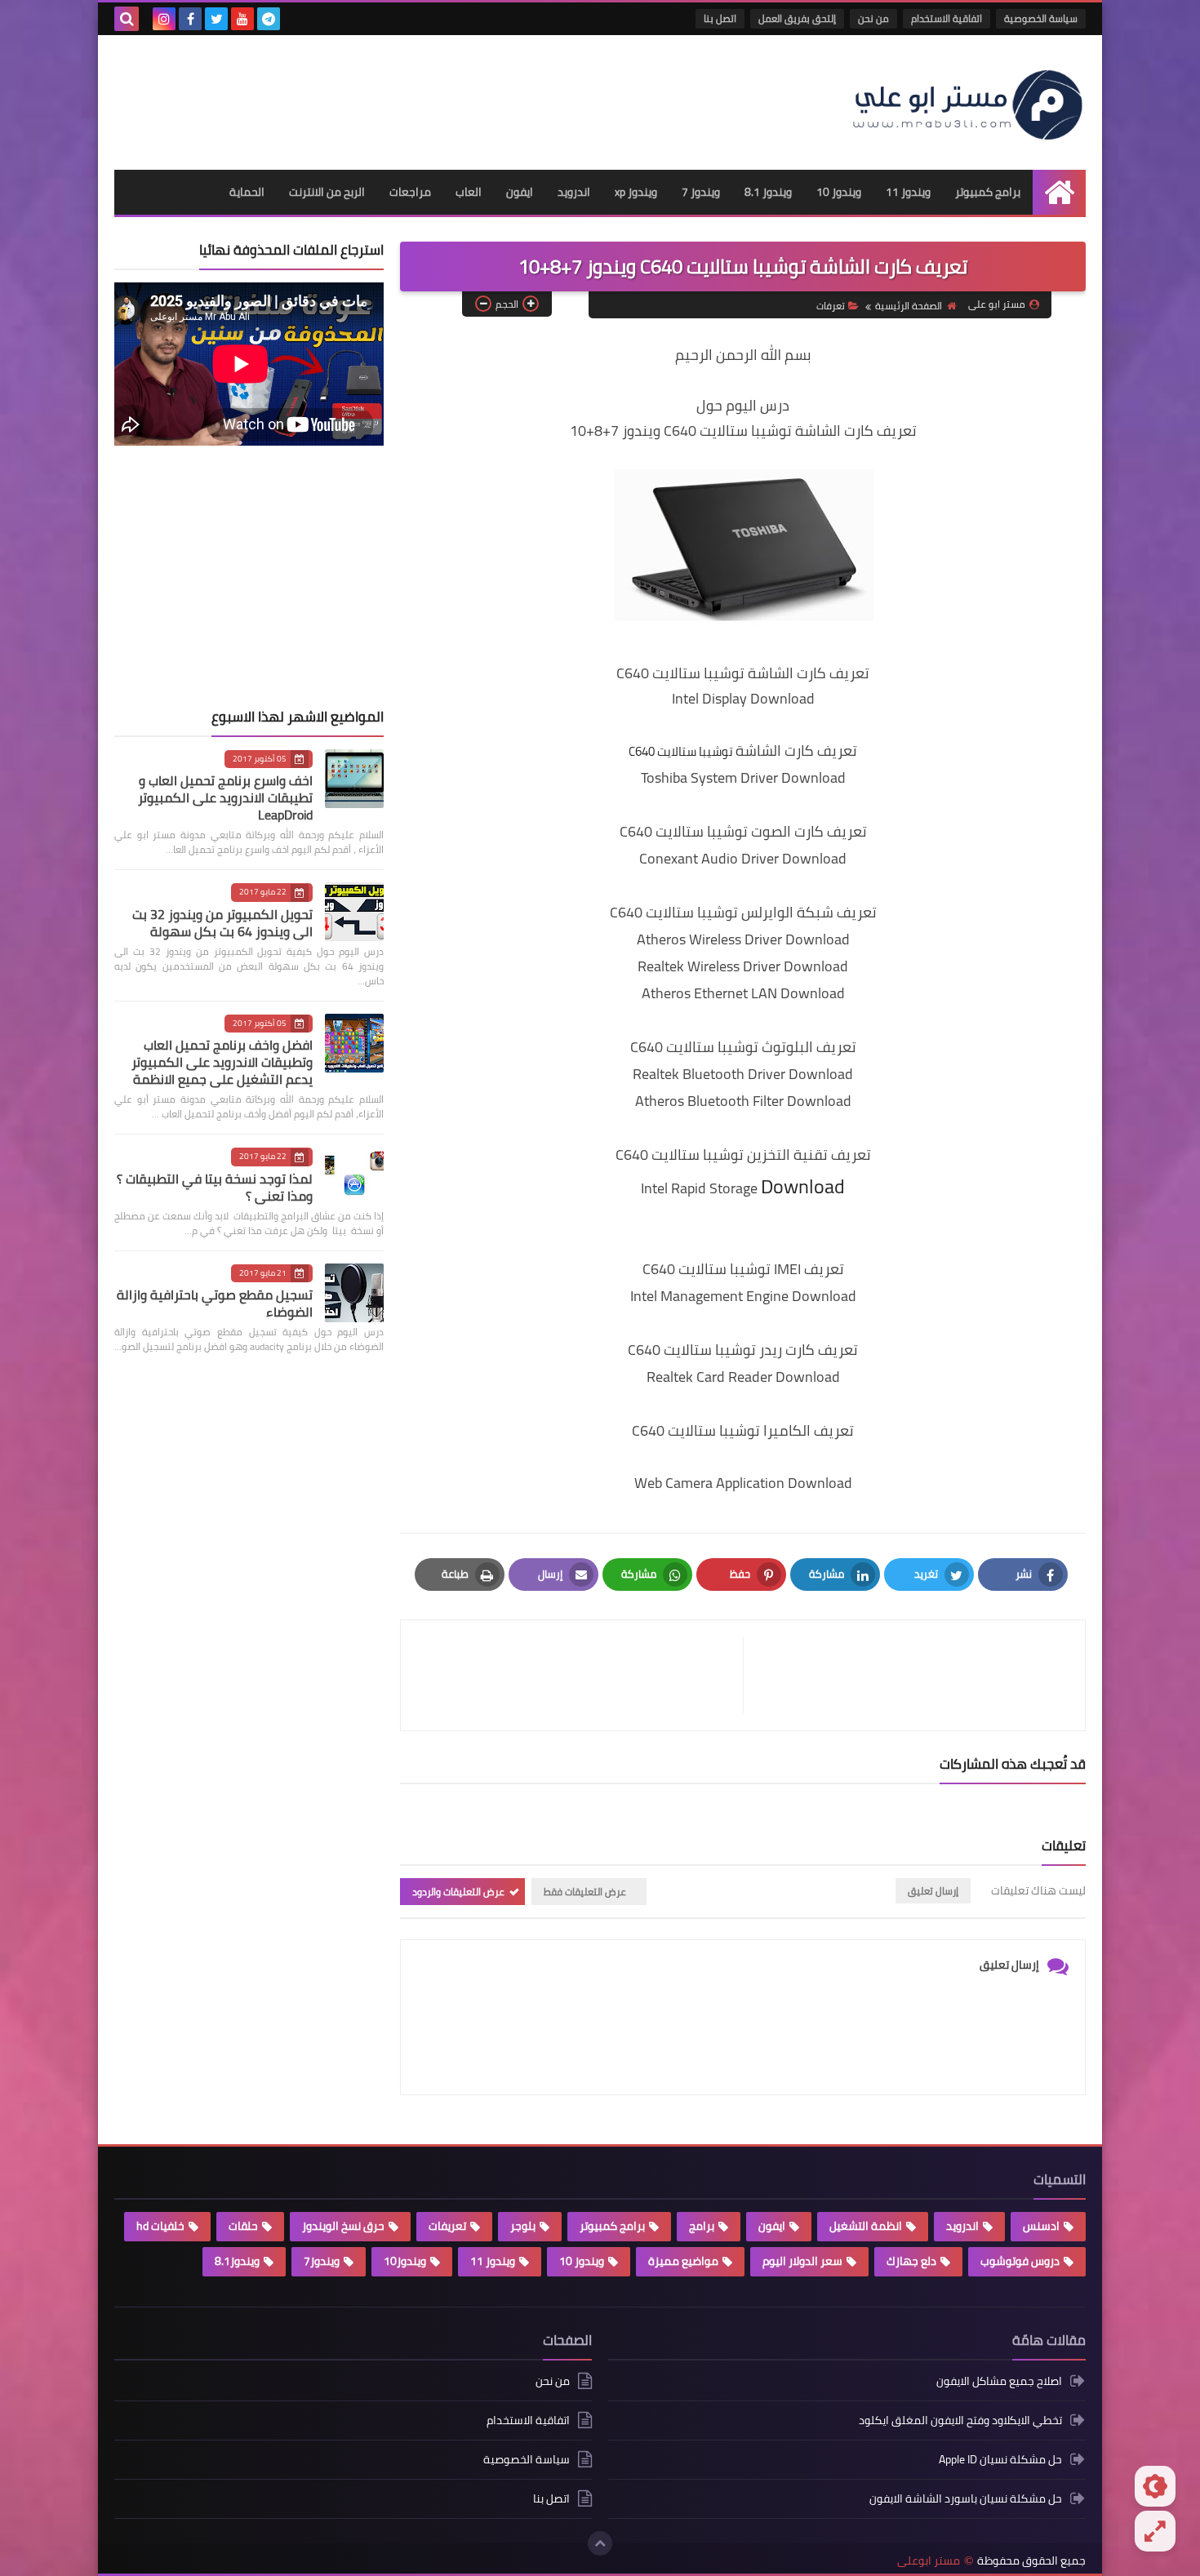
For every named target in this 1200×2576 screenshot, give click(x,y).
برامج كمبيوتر (988, 192)
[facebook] (190, 19)
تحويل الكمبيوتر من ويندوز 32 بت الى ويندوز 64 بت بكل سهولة (222, 923)
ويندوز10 (405, 2261)
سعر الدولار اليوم (802, 2261)
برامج (702, 2226)
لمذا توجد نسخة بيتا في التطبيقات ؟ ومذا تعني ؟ (215, 1187)
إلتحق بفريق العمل (797, 18)
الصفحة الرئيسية (909, 306)
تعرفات (831, 306)
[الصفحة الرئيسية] (1059, 192)
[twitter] (216, 19)
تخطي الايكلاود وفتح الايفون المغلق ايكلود (960, 2420)
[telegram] (269, 19)
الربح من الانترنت (327, 192)
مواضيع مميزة (683, 2261)
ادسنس (1041, 2226)
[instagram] (164, 19)
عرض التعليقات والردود (458, 1892)
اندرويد (574, 192)
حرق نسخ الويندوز (343, 2226)
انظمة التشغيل (866, 2226)
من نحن (873, 18)
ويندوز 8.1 (768, 192)
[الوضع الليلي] (1155, 2486)
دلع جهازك (911, 2261)
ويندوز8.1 (237, 2261)
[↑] (600, 2543)
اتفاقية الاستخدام (947, 18)
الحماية (247, 192)
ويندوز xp (636, 192)
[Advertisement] (411, 96)
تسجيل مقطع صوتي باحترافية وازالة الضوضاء (215, 1303)
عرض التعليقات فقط (585, 1892)
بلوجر (523, 2226)
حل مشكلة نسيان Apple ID (1000, 2459)
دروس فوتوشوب (1020, 2261)
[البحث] (127, 19)
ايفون (520, 192)
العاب (469, 192)
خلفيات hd (160, 2226)
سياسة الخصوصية (1041, 18)
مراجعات (410, 192)
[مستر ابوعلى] (967, 102)
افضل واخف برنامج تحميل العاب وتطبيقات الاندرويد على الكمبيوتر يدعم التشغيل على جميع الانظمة (222, 1062)
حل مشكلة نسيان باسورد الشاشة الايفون (966, 2498)
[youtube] (242, 19)
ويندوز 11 (908, 192)
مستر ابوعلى (929, 2561)
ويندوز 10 (839, 192)
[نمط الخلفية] (1155, 2531)
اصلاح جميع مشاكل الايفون (999, 2382)
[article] (580, 1675)
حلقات (243, 2226)
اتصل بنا (720, 18)
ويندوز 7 (701, 192)
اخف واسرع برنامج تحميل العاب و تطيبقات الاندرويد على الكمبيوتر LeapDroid (225, 797)
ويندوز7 (322, 2261)
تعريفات (447, 2226)
